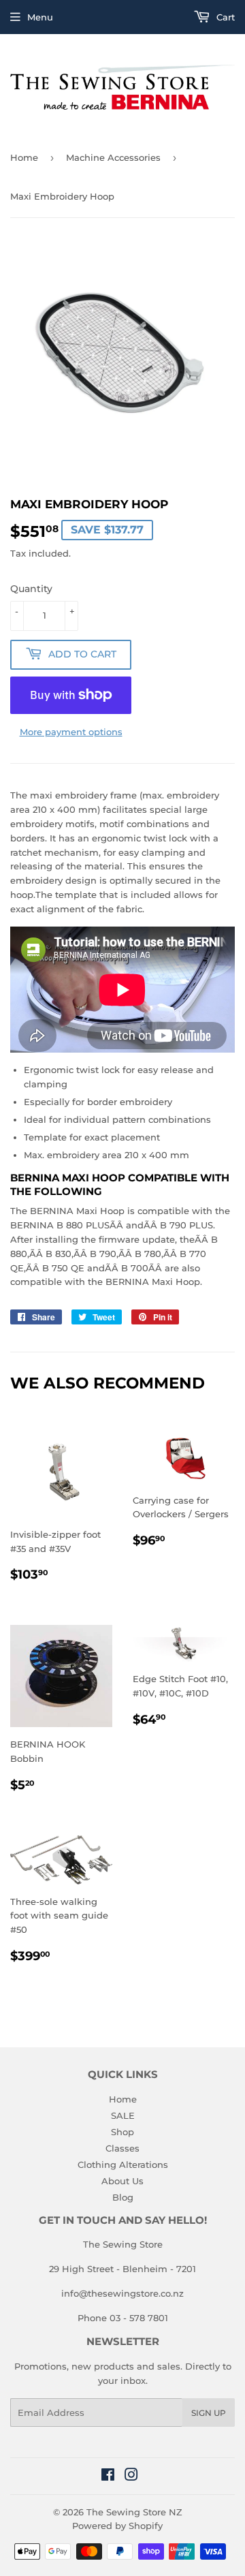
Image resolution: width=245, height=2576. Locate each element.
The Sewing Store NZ (134, 2512)
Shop (122, 2132)
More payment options (71, 732)
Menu (40, 17)
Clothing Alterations (123, 2164)
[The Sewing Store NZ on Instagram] (131, 2477)
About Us (122, 2181)
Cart (224, 17)
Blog (123, 2197)
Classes (122, 2148)
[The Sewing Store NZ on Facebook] (108, 2477)
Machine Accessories (113, 157)
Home (24, 157)
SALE (123, 2115)
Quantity (31, 589)
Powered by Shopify (117, 2526)
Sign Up (209, 2413)
